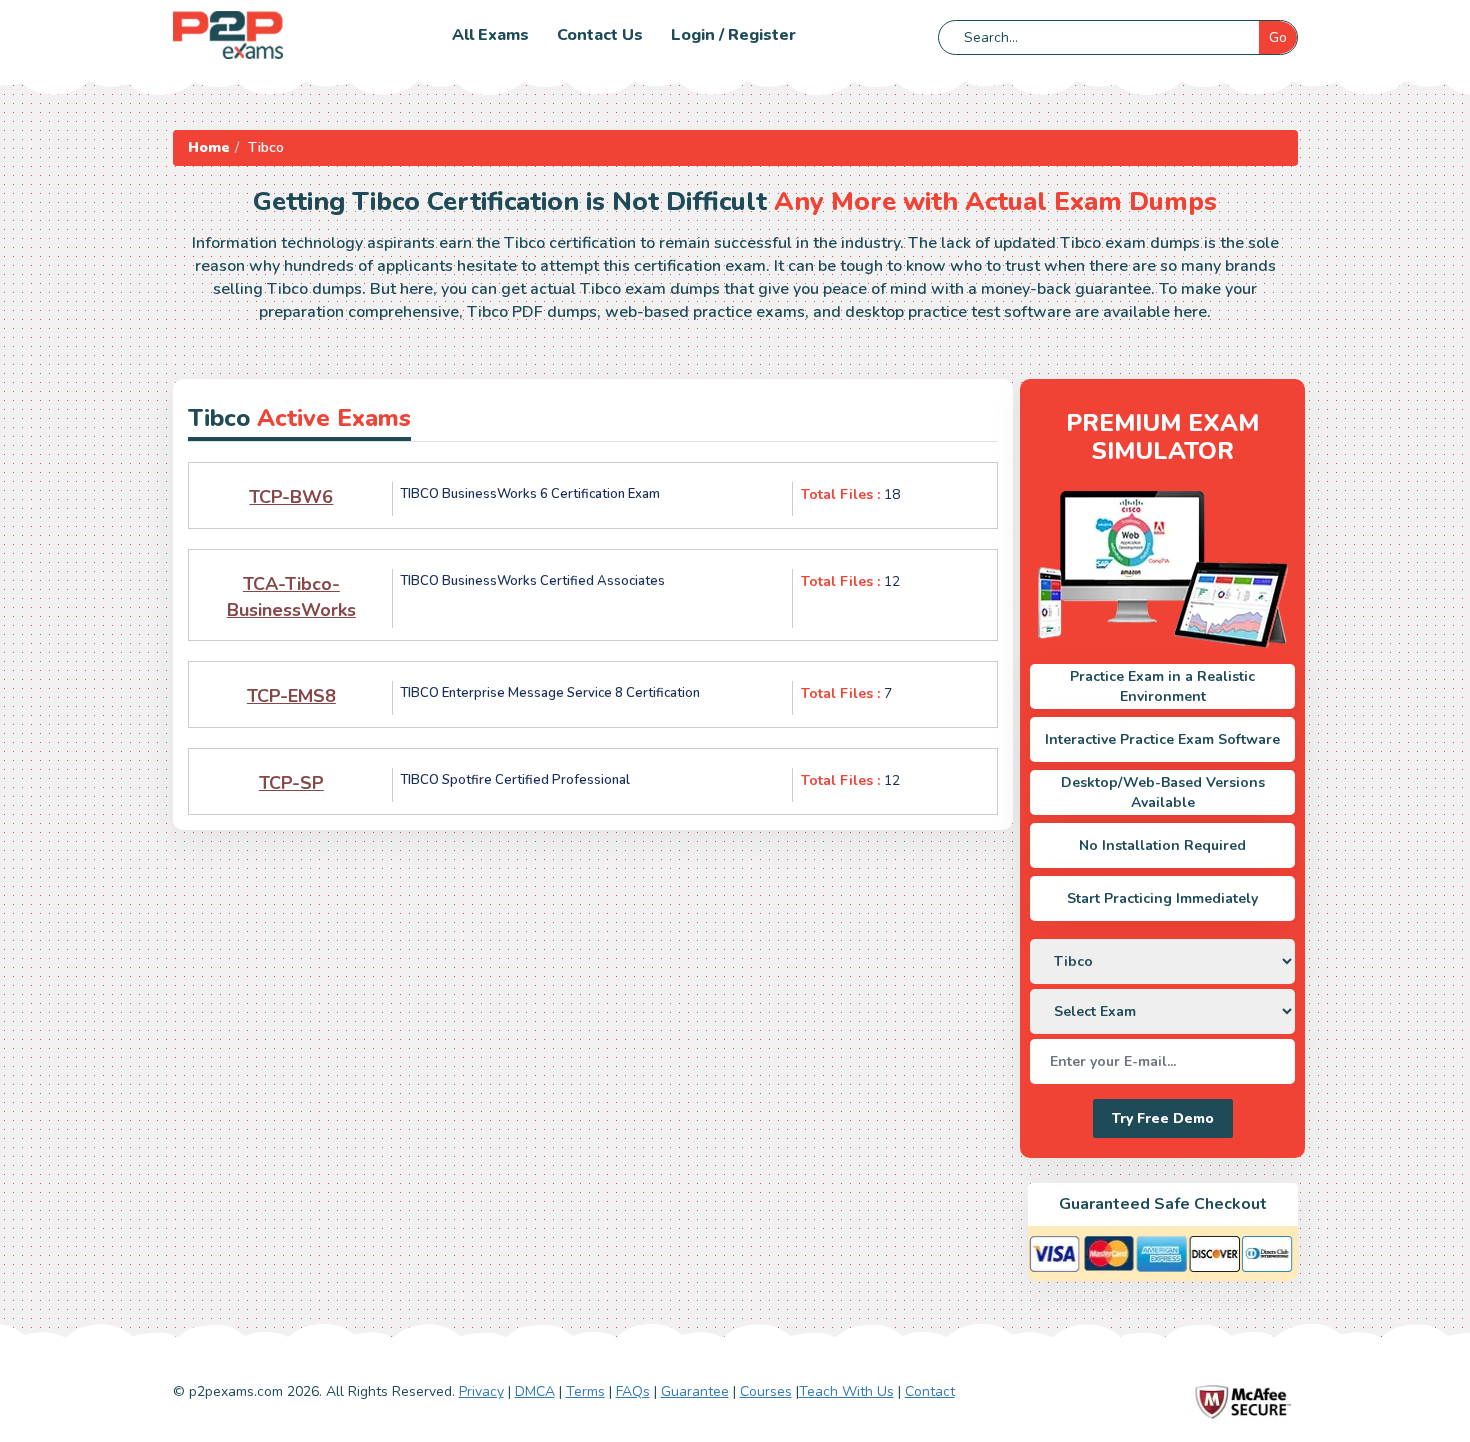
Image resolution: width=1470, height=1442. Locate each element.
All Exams (490, 35)
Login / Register (733, 35)
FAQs (633, 1391)
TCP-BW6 (291, 497)
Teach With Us (846, 1391)
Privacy (481, 1391)
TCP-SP (291, 783)
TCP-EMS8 (291, 696)
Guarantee (695, 1391)
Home (209, 147)
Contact (930, 1391)
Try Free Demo (1163, 1118)
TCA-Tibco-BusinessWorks (291, 597)
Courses (766, 1391)
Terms (585, 1391)
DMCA (535, 1391)
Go (1278, 37)
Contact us (600, 35)
